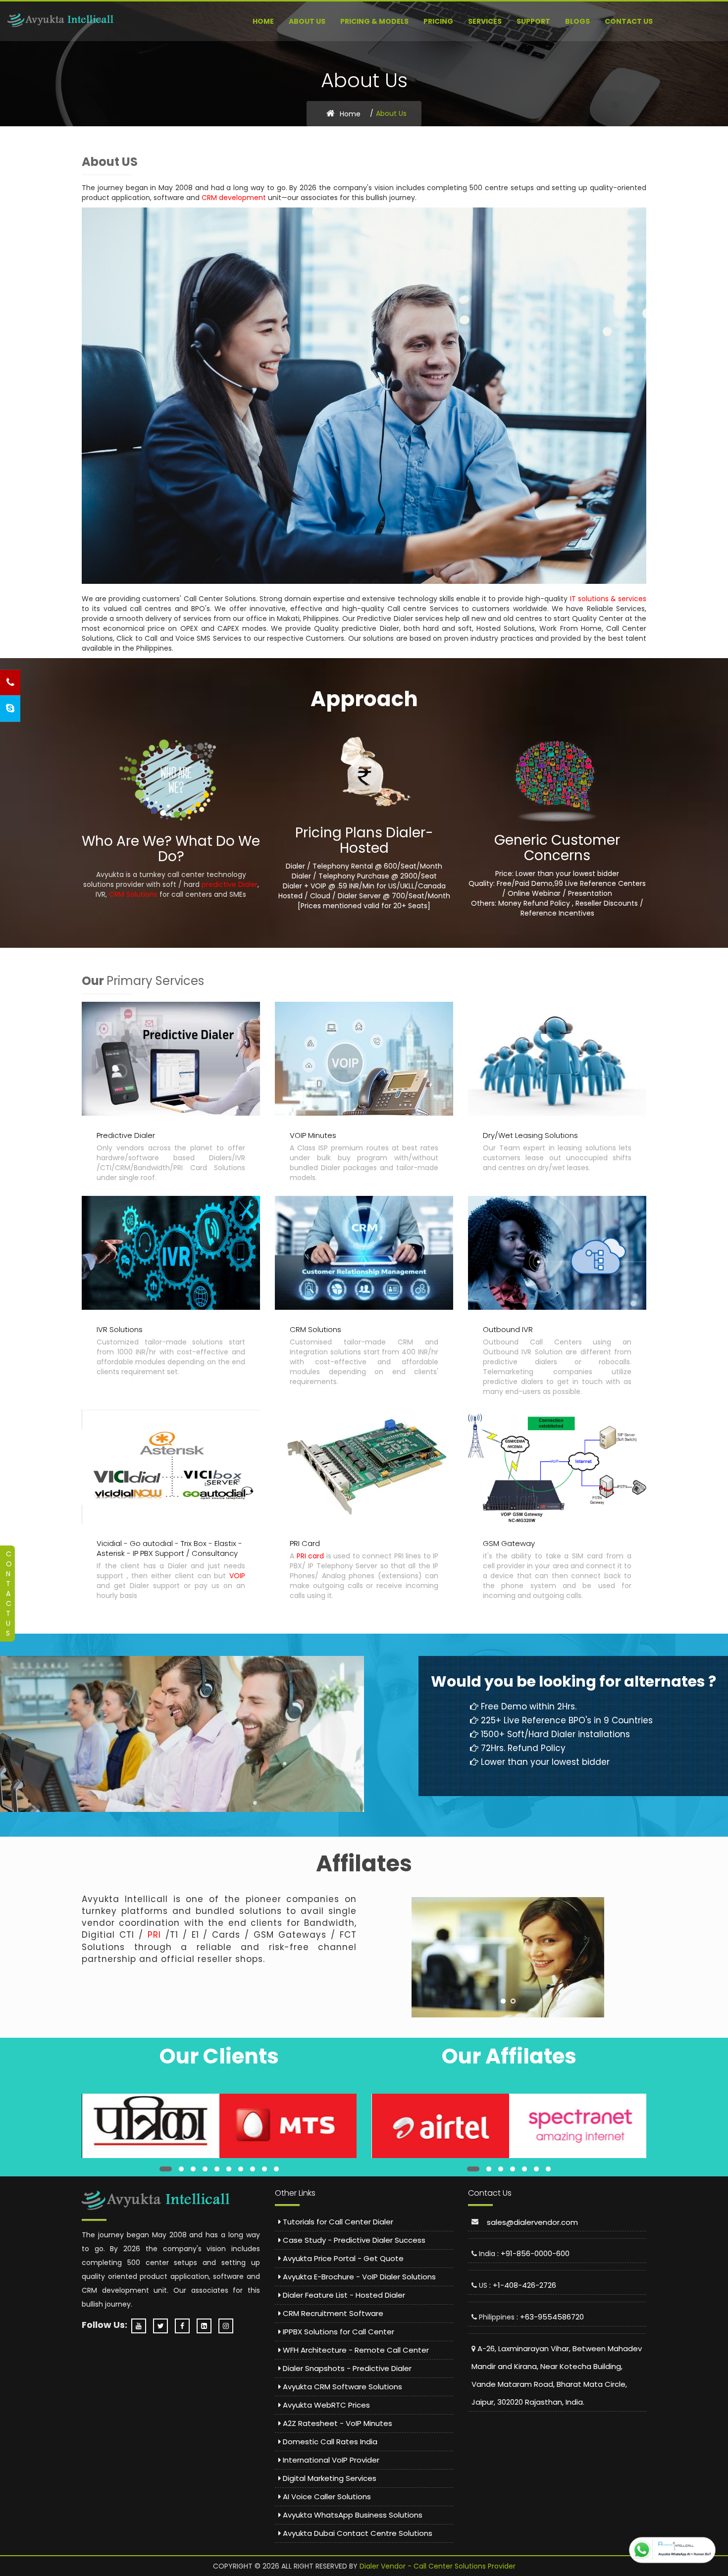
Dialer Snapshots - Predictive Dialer (346, 2368)
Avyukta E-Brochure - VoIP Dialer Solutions (358, 2277)
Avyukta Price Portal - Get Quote (342, 2258)
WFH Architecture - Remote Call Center (355, 2350)
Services (485, 21)
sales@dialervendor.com (532, 2222)
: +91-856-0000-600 (533, 2253)
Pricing (438, 21)
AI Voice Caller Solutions (326, 2497)
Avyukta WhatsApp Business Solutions (352, 2515)
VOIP (237, 1576)
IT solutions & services (608, 599)
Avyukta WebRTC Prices (325, 2405)
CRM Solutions (133, 894)
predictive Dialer (230, 884)
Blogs (577, 21)
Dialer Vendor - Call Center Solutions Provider (438, 2566)
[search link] (150, 2132)
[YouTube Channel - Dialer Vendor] (141, 2326)
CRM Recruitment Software (332, 2313)
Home (263, 21)
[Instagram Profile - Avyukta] (228, 2326)
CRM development (234, 198)
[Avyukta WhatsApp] (672, 2550)
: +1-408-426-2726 (523, 2285)
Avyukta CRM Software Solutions (341, 2387)
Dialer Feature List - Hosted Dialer (343, 2295)
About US (307, 21)
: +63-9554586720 (550, 2317)
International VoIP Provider (330, 2460)
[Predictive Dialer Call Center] (61, 20)
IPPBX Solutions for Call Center (338, 2332)
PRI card (311, 1556)
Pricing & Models (374, 21)
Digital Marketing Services (329, 2478)
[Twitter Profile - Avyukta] (163, 2326)
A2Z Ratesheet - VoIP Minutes (337, 2423)
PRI (154, 1935)
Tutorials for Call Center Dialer (337, 2222)
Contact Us (629, 21)
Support (533, 21)
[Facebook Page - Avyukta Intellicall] (185, 2326)
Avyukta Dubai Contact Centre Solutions (357, 2533)
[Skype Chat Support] (10, 709)
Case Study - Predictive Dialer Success (353, 2240)
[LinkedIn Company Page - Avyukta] (207, 2326)
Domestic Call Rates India (329, 2442)
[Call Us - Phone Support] (10, 683)
